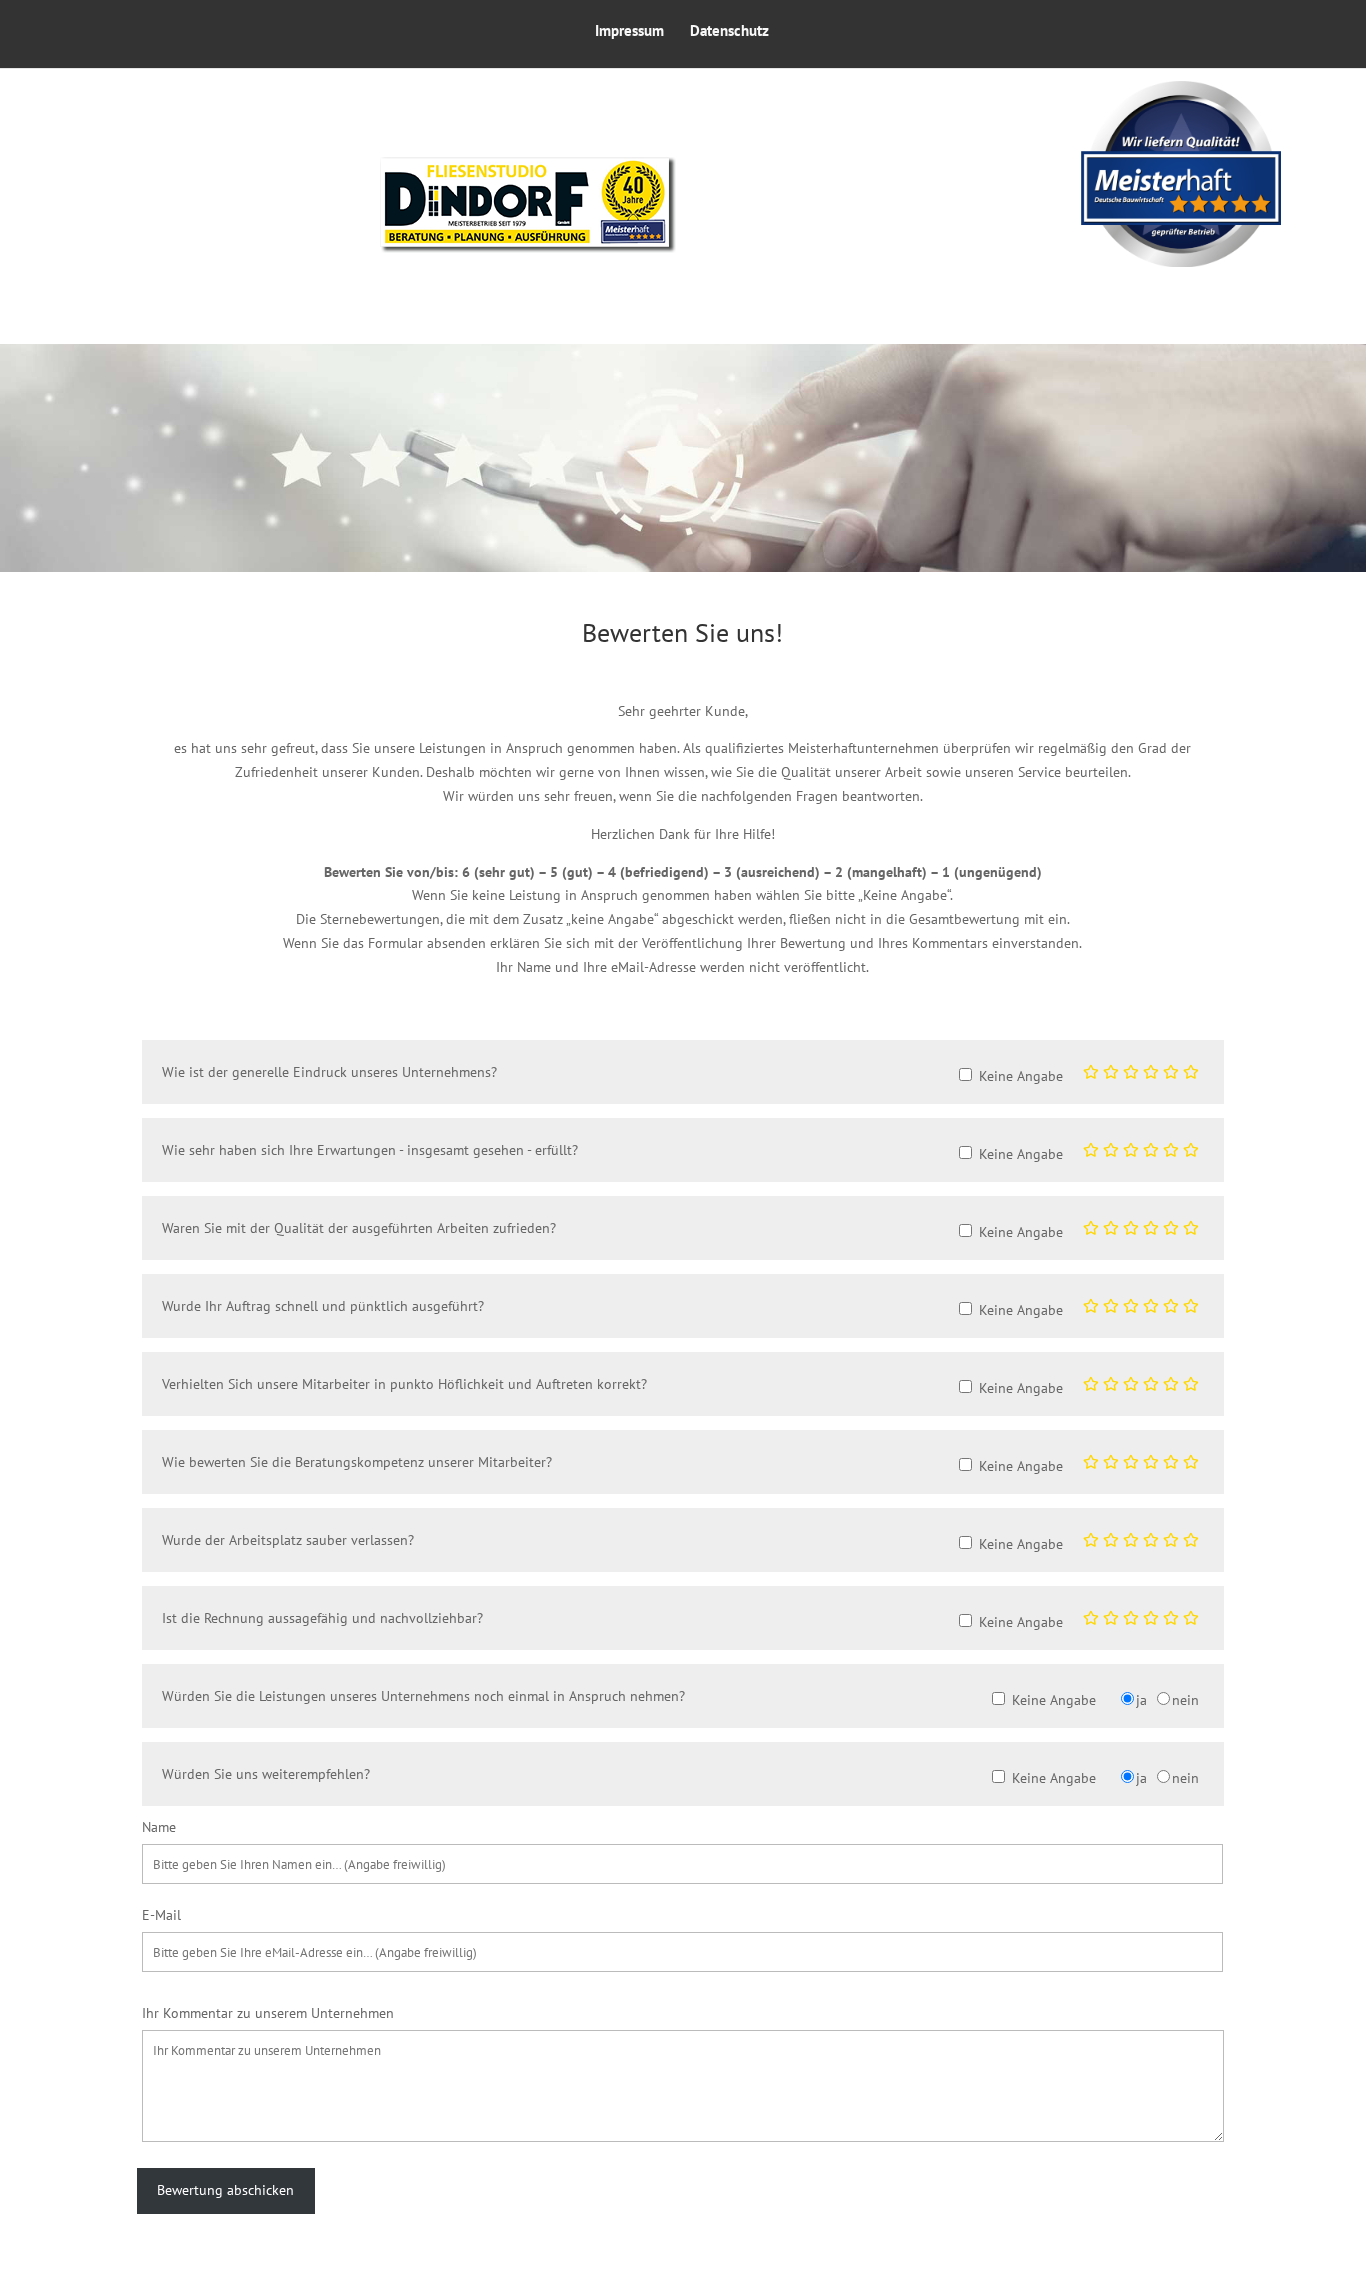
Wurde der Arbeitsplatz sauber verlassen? (288, 1540)
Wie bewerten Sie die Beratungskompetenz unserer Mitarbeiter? (357, 1462)
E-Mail (161, 1915)
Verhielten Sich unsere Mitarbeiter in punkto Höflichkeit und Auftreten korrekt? (404, 1384)
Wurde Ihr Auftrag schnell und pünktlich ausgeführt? (323, 1306)
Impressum (629, 32)
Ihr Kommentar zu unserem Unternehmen (268, 2013)
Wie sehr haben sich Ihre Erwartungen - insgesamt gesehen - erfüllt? (370, 1150)
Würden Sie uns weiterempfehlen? (266, 1774)
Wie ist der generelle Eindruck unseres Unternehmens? (329, 1072)
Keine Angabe (1021, 1076)
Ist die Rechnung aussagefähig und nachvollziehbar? (322, 1618)
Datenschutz (729, 32)
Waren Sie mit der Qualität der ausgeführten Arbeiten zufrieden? (359, 1228)
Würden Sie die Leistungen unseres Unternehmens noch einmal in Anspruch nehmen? (423, 1696)
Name (159, 1827)
